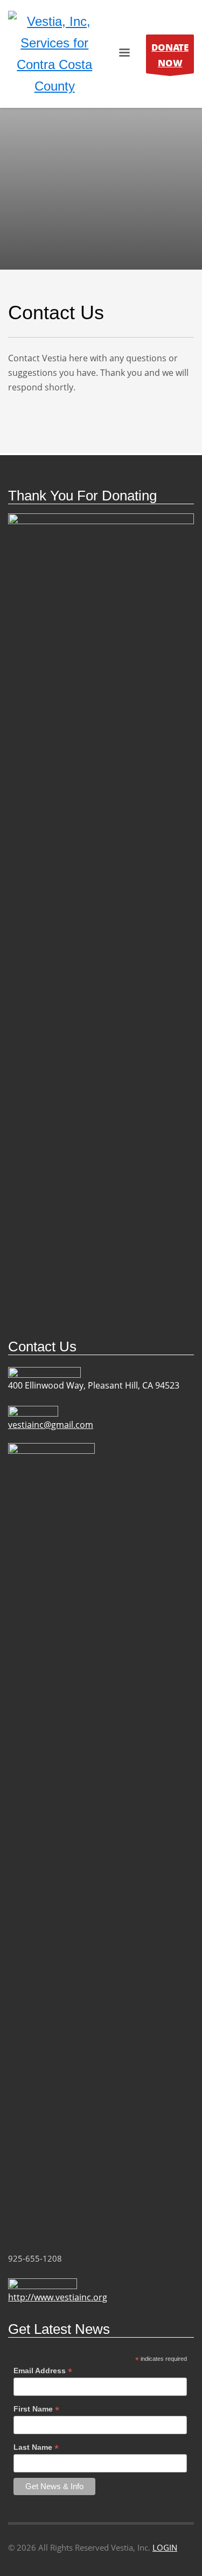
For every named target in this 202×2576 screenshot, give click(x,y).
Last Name (36, 2447)
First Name (36, 2409)
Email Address (43, 2371)
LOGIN (165, 2547)
